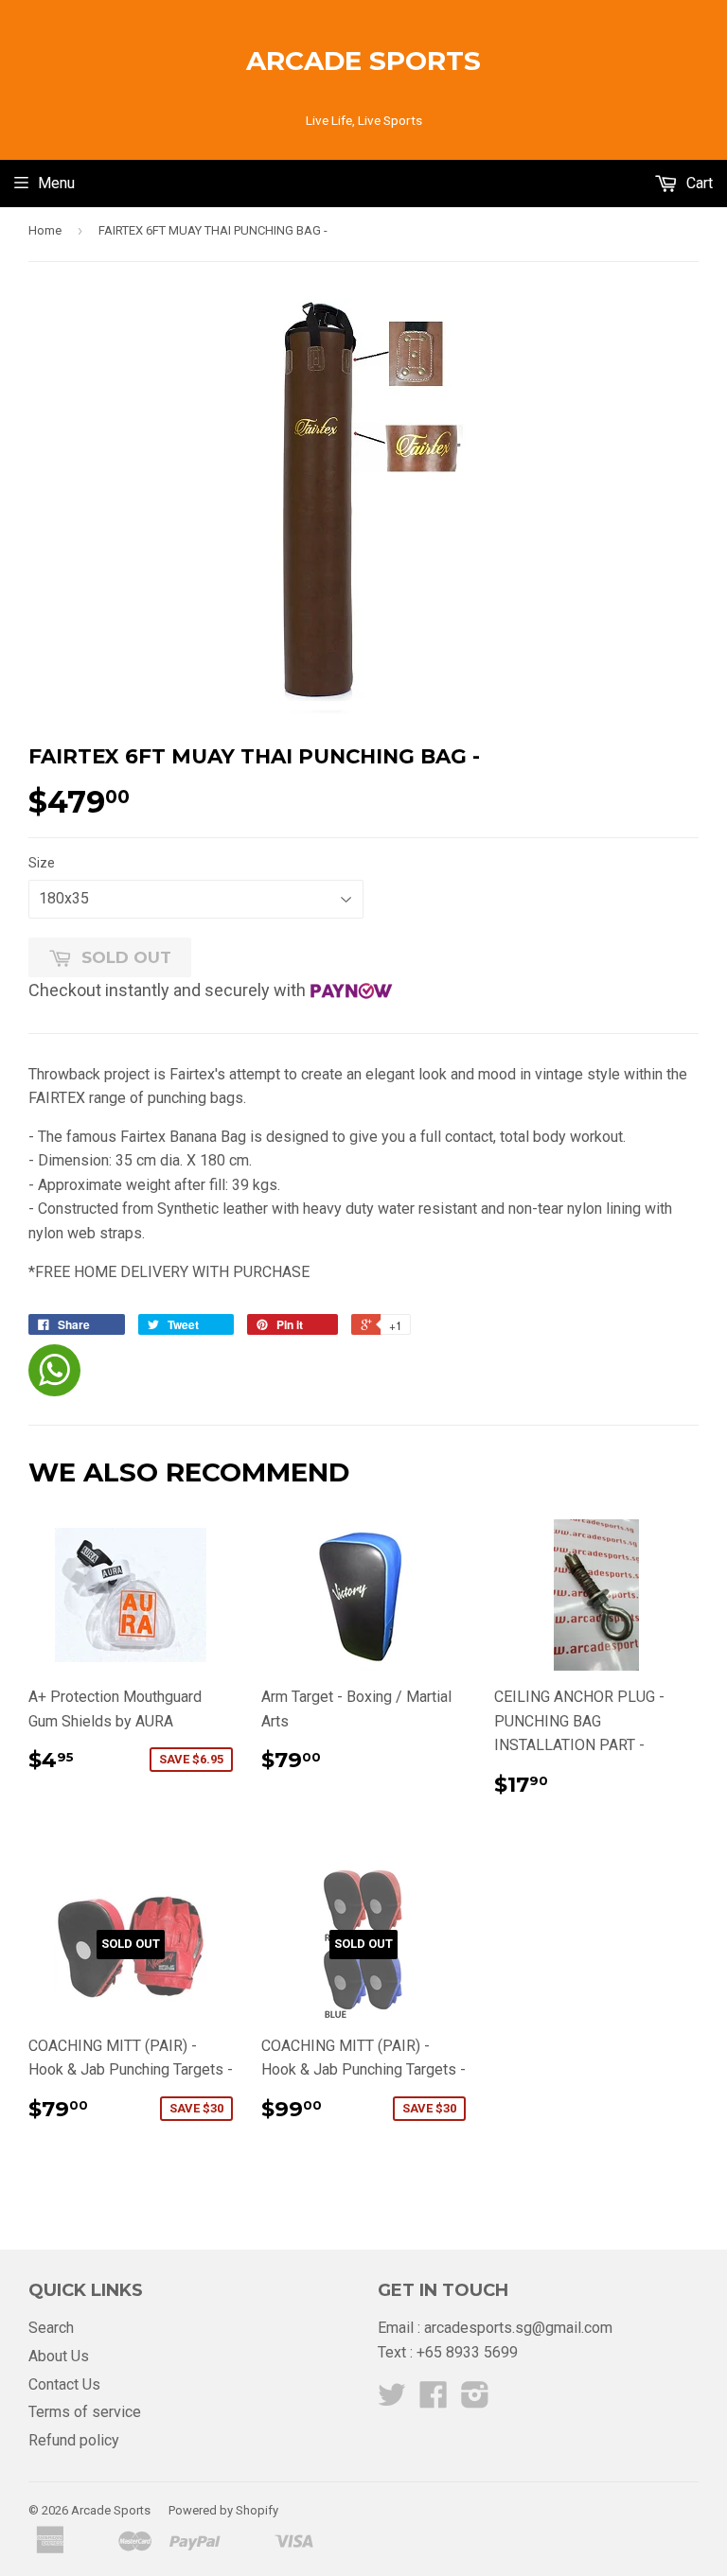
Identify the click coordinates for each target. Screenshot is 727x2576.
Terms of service (85, 2412)
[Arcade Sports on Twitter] (392, 2401)
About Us (59, 2356)
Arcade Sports (363, 61)
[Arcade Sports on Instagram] (475, 2401)
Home (45, 230)
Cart (698, 183)
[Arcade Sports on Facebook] (434, 2401)
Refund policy (74, 2440)
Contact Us (64, 2384)
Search (51, 2328)
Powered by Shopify (223, 2510)
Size (42, 863)
